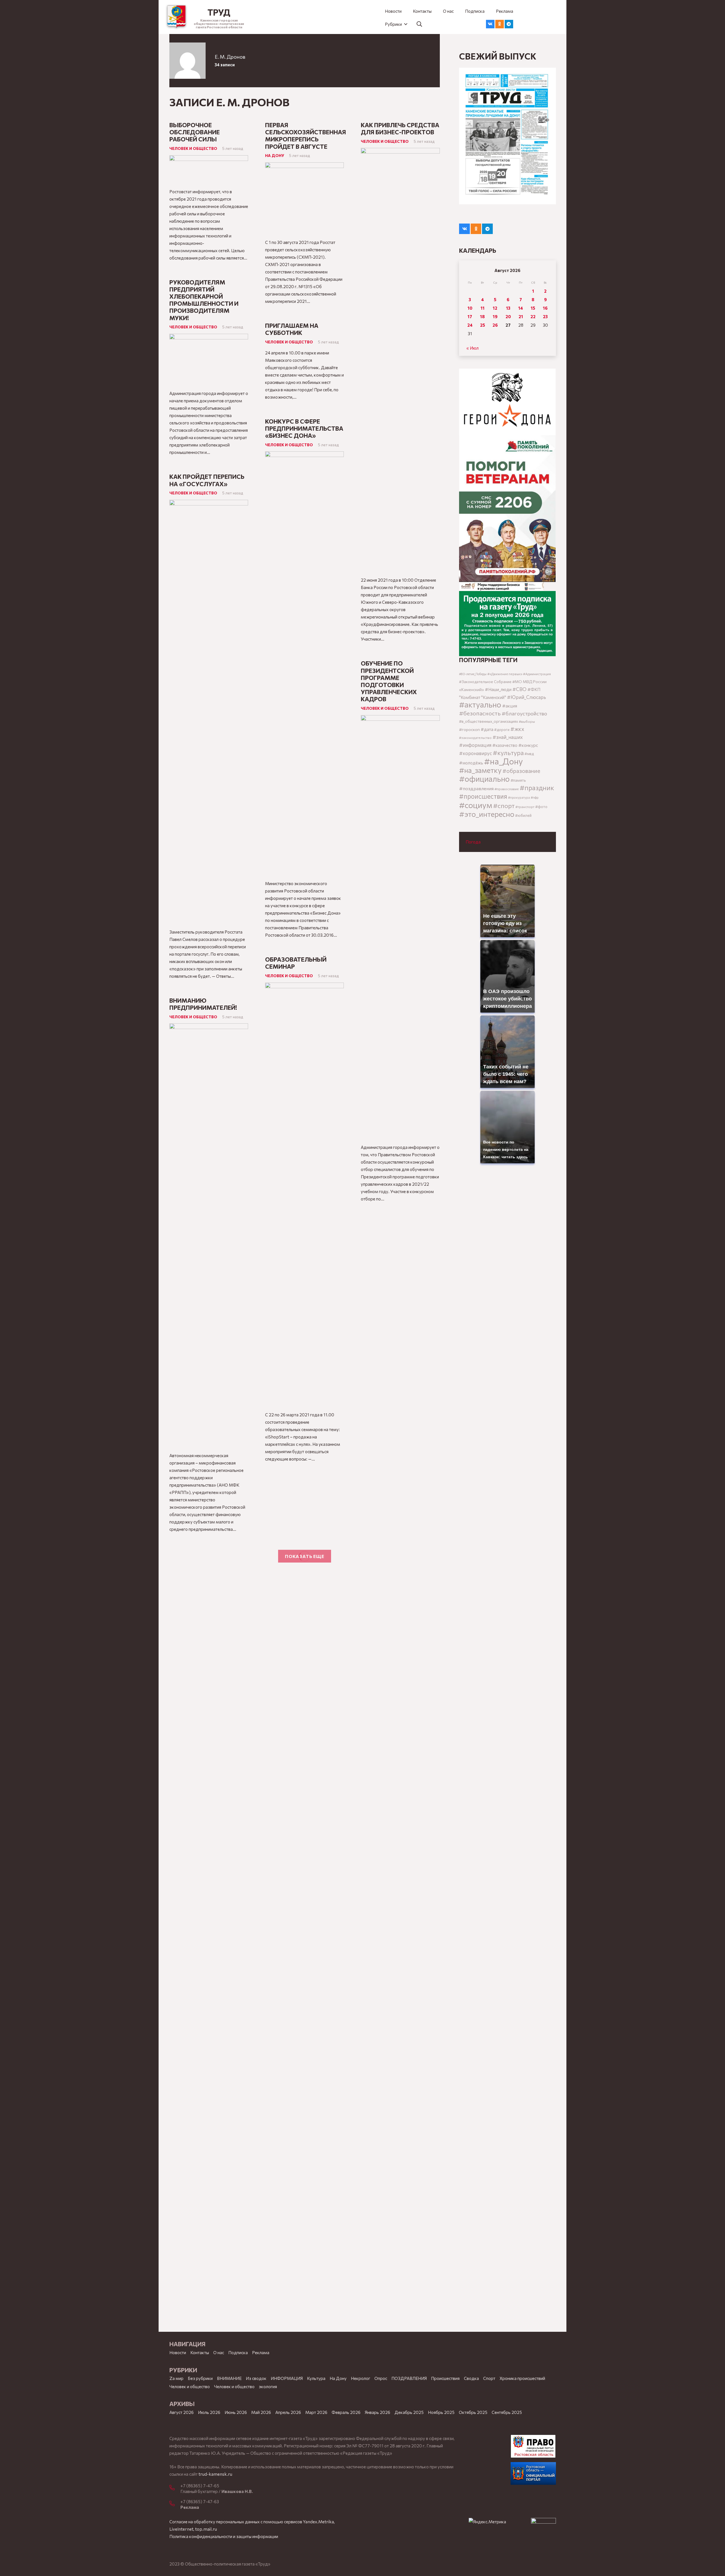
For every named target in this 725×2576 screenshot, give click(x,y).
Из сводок (256, 2378)
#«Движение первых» (505, 674)
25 (483, 325)
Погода (473, 842)
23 (545, 316)
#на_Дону (503, 761)
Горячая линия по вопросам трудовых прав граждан (396, 1230)
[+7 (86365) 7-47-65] (175, 2488)
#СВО (519, 689)
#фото (541, 807)
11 (483, 308)
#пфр (535, 797)
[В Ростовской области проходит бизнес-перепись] (400, 1626)
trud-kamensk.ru (215, 2474)
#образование (521, 771)
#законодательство (475, 737)
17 (470, 316)
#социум (476, 805)
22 (533, 316)
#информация (475, 745)
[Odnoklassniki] (500, 24)
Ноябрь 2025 (441, 2412)
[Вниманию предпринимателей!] (209, 1027)
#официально (484, 779)
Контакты (200, 2352)
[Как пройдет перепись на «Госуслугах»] (209, 503)
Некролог (361, 2378)
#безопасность (480, 713)
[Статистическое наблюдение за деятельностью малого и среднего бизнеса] (400, 1374)
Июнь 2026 (236, 2412)
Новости (178, 2352)
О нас (219, 2352)
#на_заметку (480, 770)
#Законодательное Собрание (485, 682)
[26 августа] (507, 136)
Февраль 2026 (346, 2412)
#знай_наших (508, 737)
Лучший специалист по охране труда (300, 1487)
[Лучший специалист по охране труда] (304, 1510)
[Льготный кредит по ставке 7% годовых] (209, 1683)
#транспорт (525, 807)
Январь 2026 (378, 2412)
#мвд (529, 754)
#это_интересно (487, 814)
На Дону (275, 155)
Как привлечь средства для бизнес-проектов (400, 128)
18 (482, 316)
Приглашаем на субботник (292, 329)
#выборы (527, 721)
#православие (507, 789)
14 (521, 308)
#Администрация (537, 674)
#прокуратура (519, 797)
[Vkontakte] (490, 24)
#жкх (517, 729)
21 (521, 316)
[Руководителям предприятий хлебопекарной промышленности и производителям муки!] (209, 337)
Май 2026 (261, 2412)
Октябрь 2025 (473, 2412)
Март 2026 (316, 2412)
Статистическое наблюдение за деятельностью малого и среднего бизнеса (394, 1340)
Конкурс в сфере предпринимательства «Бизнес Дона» (304, 428)
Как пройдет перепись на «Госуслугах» (207, 480)
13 (508, 308)
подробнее (274, 2567)
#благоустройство (524, 713)
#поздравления (476, 788)
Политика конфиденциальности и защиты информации (224, 2536)
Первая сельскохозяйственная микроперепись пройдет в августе (306, 136)
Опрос (381, 2378)
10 (470, 308)
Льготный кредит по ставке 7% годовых (204, 1660)
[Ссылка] (177, 17)
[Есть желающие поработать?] (400, 1785)
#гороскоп (469, 729)
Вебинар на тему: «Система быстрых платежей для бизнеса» (394, 1500)
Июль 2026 (209, 2412)
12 (495, 308)
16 (545, 308)
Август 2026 (182, 2412)
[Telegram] (509, 24)
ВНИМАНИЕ (229, 2378)
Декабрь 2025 (409, 2412)
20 (508, 316)
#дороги (502, 730)
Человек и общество (193, 148)
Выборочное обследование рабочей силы (195, 132)
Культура (316, 2378)
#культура (508, 753)
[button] (396, 24)
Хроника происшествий (522, 2378)
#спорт (504, 805)
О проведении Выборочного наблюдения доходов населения (304, 1682)
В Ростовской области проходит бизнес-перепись (400, 1599)
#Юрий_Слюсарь (526, 697)
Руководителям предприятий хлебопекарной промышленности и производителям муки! (204, 300)
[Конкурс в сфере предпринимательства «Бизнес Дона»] (304, 455)
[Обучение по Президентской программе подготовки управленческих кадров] (400, 719)
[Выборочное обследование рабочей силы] (209, 159)
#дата (487, 729)
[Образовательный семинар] (304, 986)
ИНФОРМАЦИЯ (287, 2378)
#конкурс (528, 745)
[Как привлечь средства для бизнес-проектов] (400, 152)
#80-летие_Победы (473, 674)
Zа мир (176, 2378)
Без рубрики (200, 2378)
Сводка (471, 2378)
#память (518, 780)
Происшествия (445, 2378)
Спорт (489, 2378)
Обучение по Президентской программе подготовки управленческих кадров (389, 681)
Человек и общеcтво (190, 2386)
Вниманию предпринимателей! (203, 1004)
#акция (510, 706)
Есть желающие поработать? (389, 1762)
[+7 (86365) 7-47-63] (175, 2504)
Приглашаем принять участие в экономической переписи (301, 1807)
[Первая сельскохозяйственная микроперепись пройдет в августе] (304, 166)
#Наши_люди (498, 689)
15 (533, 308)
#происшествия (483, 796)
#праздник (537, 788)
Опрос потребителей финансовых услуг (205, 1557)
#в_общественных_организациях (489, 721)
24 (470, 325)
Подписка (238, 2352)
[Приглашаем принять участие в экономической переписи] (304, 1837)
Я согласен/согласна (544, 2567)
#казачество (505, 745)
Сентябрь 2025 (507, 2412)
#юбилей (523, 815)
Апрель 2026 (288, 2412)
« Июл (473, 348)
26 (495, 325)
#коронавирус (475, 753)
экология (268, 2386)
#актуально (480, 704)
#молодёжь (471, 763)
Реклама (261, 2352)
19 (495, 316)
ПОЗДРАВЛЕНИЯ (409, 2378)
